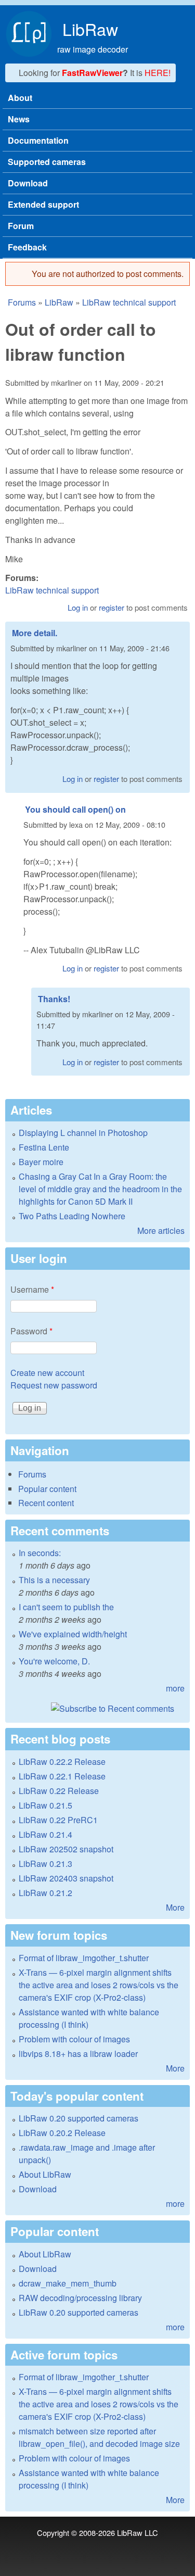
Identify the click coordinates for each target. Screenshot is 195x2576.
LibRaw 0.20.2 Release (62, 2133)
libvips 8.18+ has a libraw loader (78, 2054)
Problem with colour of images (74, 2039)
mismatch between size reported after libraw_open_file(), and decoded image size (99, 2437)
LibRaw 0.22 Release (59, 1791)
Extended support (43, 204)
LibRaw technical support (129, 302)
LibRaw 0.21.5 (45, 1805)
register (112, 607)
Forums (22, 302)
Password (31, 1331)
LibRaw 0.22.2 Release (62, 1761)
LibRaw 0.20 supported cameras (79, 2118)
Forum (21, 226)
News (19, 119)
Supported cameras (47, 162)
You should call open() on (75, 809)
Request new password (54, 1385)
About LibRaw (45, 2174)
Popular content (47, 1489)
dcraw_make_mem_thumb (68, 2283)
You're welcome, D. (54, 1661)
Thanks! (54, 999)
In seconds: (40, 1553)
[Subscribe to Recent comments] (97, 1709)
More (175, 1907)
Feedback (27, 247)
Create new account (47, 1373)
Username (32, 1289)
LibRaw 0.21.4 (45, 1834)
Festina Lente (44, 1147)
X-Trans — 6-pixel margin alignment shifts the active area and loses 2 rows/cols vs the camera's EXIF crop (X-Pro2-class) (99, 1985)
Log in (78, 607)
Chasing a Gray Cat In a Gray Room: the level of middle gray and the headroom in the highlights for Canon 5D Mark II (100, 1189)
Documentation (38, 140)
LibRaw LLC (138, 2533)
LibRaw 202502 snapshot (66, 1849)
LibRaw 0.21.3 (45, 1864)
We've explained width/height (73, 1634)
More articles (161, 1230)
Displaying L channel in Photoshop (83, 1133)
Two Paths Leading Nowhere (72, 1216)
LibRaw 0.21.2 (45, 1893)
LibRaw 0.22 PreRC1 (58, 1820)
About (20, 98)
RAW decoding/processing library (80, 2298)
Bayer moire (41, 1162)
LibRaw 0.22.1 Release (62, 1776)
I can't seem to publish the (66, 1607)
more (175, 1688)
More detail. (35, 633)
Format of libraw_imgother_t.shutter (84, 1958)
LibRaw (90, 29)
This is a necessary (54, 1580)
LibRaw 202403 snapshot (66, 1878)
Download (28, 183)
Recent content (46, 1503)
